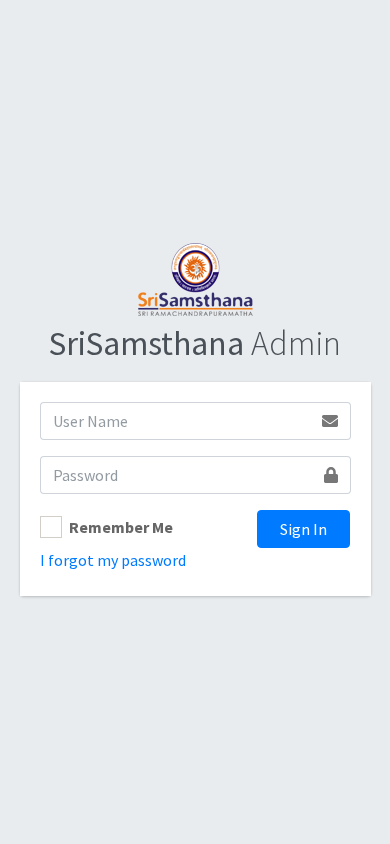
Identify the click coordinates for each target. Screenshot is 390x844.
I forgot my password (113, 560)
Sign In (303, 529)
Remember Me (121, 527)
